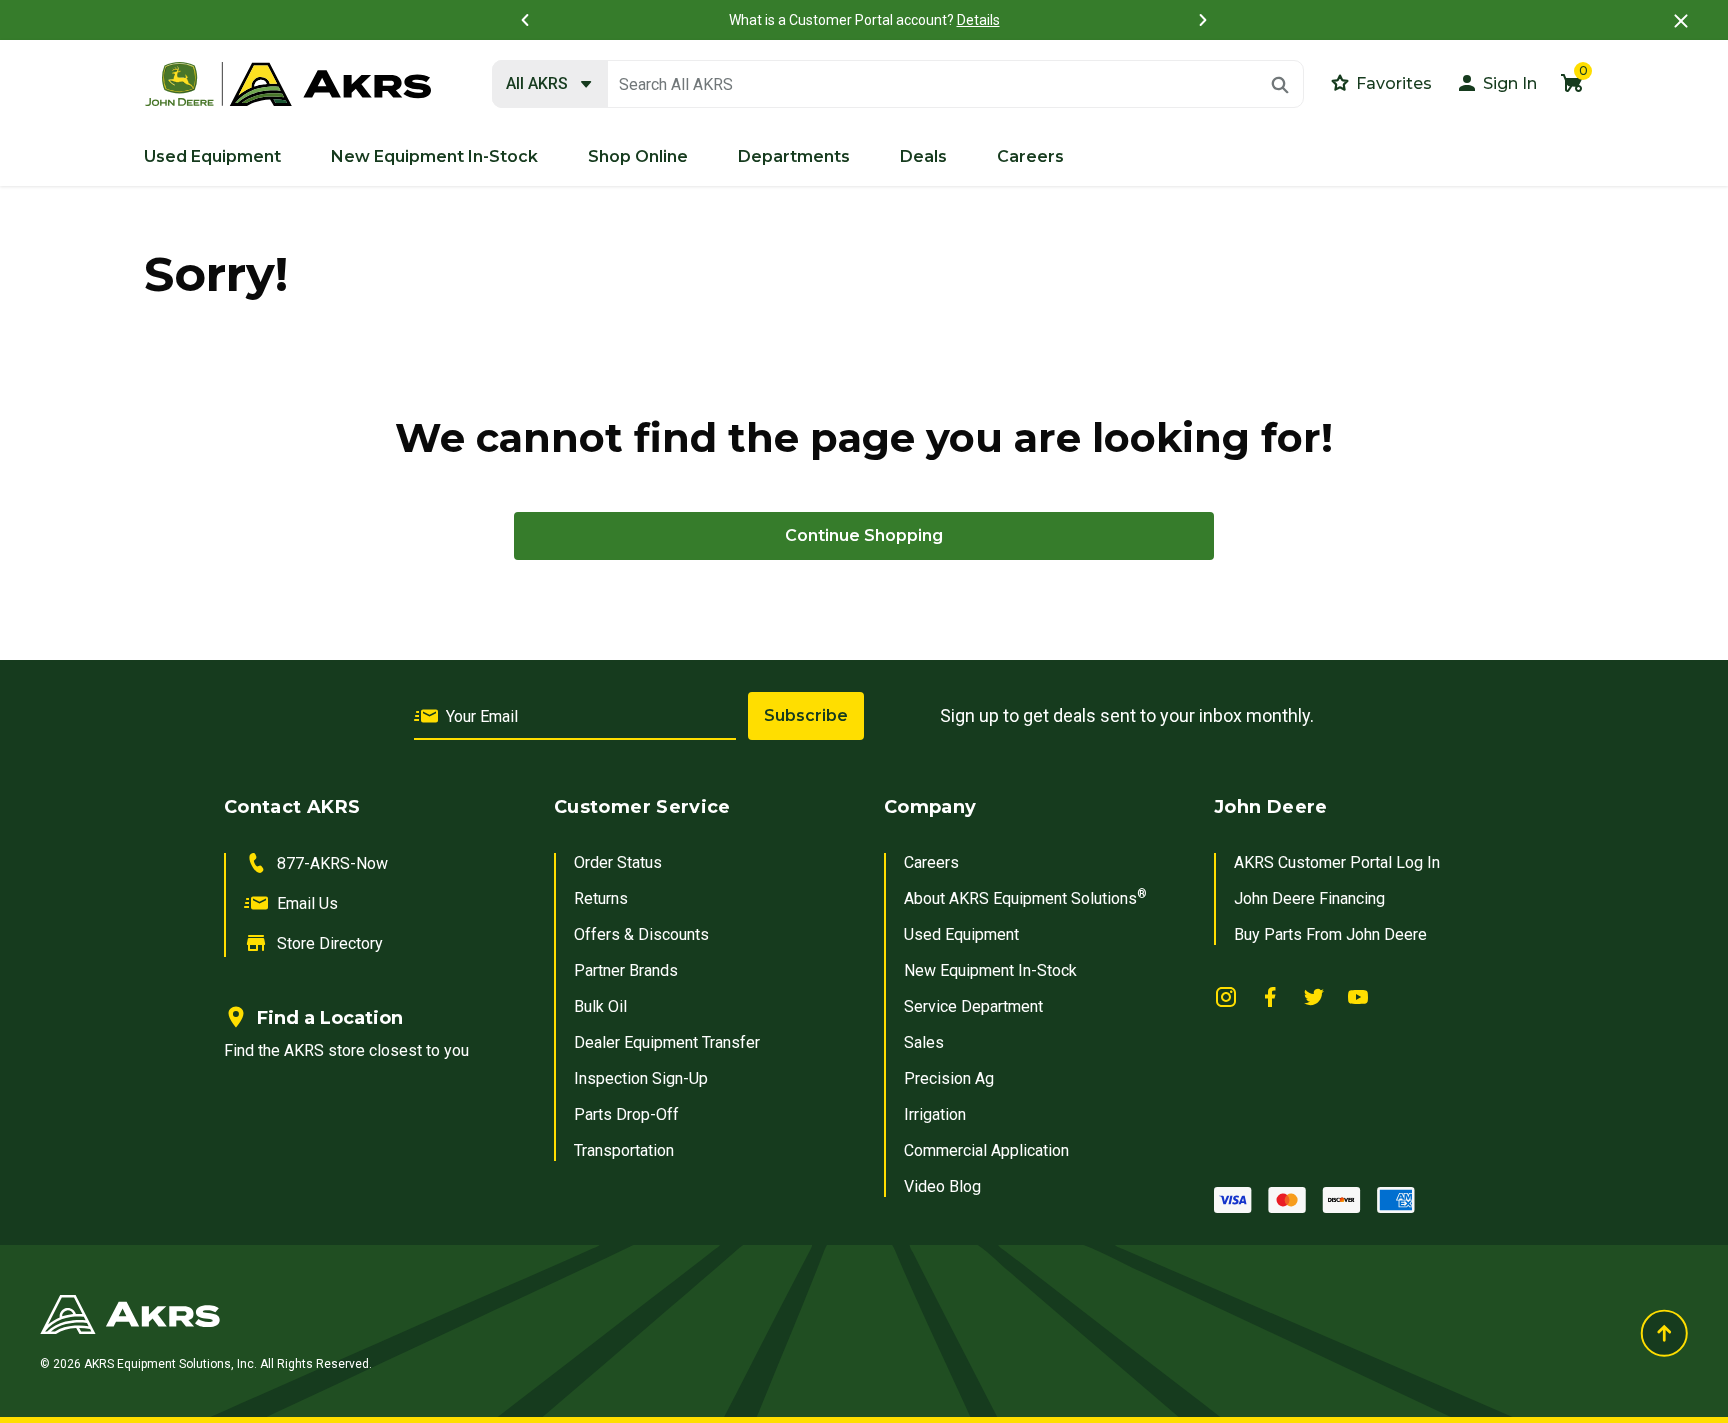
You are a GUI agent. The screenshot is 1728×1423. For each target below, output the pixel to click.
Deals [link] (923, 156)
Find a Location (330, 1018)
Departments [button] (794, 156)
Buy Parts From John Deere (1330, 934)
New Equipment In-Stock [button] (434, 156)
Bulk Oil (600, 1006)
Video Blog (942, 1186)
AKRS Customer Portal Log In (1337, 862)
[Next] (1203, 20)
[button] (1496, 82)
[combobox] (898, 85)
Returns (601, 898)
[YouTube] (1358, 996)
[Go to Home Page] (582, 1314)
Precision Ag (949, 1078)
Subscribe (806, 715)
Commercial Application (986, 1150)
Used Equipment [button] (212, 156)
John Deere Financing (1309, 898)
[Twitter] (1314, 996)
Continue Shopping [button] (864, 535)
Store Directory (330, 943)
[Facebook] (1270, 996)
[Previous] (525, 20)
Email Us (307, 903)
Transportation (624, 1150)
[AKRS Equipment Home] (288, 85)
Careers (931, 862)
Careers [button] (1030, 156)
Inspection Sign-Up (641, 1078)
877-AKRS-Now (332, 863)
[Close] (1681, 20)
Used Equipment (961, 934)
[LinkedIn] (1226, 996)
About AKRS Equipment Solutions (1025, 898)
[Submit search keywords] (1280, 85)
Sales (924, 1042)
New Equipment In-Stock (990, 970)
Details (978, 20)
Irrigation (935, 1114)
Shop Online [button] (638, 156)
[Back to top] (1664, 1333)
